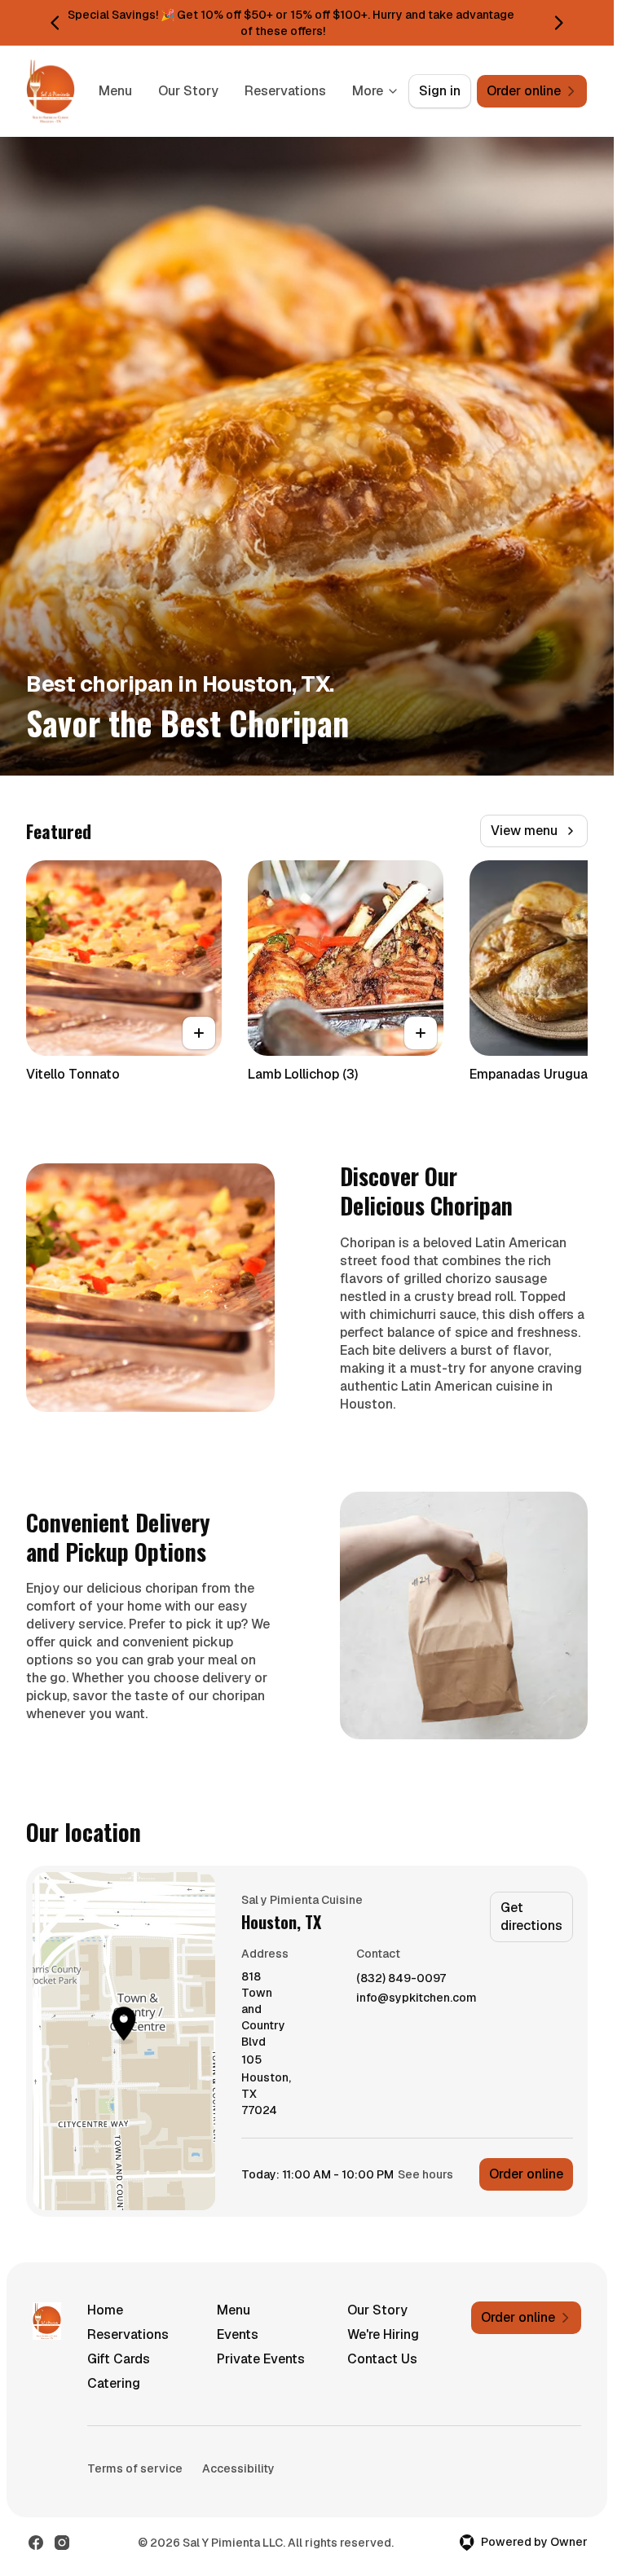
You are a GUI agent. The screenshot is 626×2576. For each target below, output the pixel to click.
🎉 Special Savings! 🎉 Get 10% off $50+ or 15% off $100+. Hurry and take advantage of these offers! (283, 23)
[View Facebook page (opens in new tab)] (36, 2543)
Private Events (261, 2359)
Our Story (188, 91)
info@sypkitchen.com (417, 1998)
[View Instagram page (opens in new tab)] (62, 2543)
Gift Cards (119, 2359)
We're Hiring (383, 2334)
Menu (115, 91)
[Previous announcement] (55, 23)
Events (238, 2334)
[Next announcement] (558, 23)
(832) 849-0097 (401, 1978)
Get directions (531, 1917)
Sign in (440, 91)
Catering (114, 2383)
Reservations (285, 91)
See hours (425, 2174)
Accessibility (238, 2468)
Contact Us (382, 2359)
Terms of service (135, 2468)
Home (105, 2310)
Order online (526, 2174)
